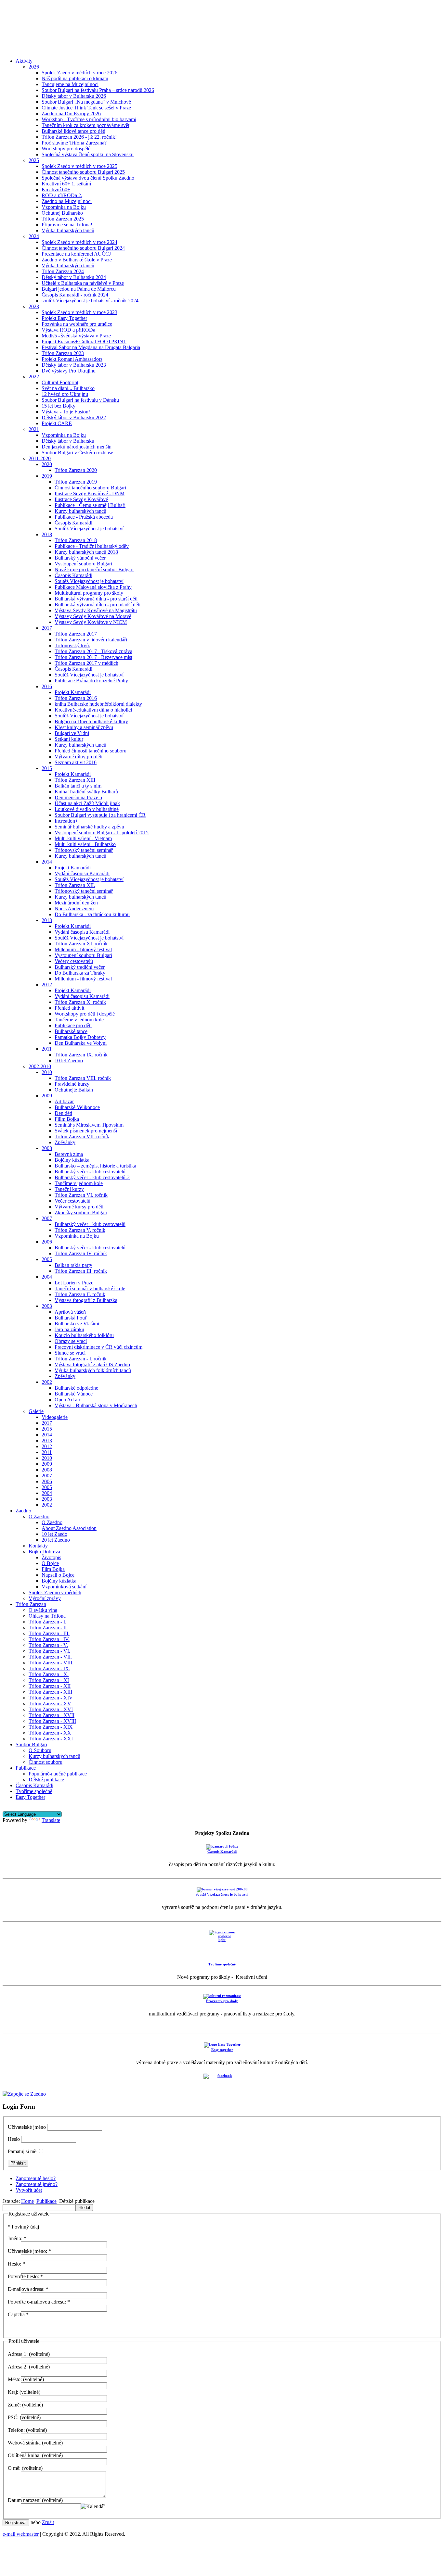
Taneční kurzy (69, 1189)
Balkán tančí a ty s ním (78, 786)
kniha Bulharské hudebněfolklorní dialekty (98, 704)
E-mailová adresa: (28, 2289)
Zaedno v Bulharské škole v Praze (77, 260)
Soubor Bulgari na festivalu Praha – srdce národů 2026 (98, 90)
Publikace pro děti (73, 1025)
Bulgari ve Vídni (72, 733)
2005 (47, 1259)
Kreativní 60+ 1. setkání (66, 184)
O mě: (14, 2468)
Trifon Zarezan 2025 (63, 219)
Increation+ (66, 821)
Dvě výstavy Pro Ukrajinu (69, 371)
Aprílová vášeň (70, 1312)
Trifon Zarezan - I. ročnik (81, 1359)
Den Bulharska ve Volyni (81, 1043)
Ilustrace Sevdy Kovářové (81, 499)
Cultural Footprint (60, 382)
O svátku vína (43, 1610)
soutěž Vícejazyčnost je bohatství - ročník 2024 (90, 301)
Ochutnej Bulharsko (62, 213)
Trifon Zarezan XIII (75, 780)
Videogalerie (55, 1417)
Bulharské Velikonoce (77, 1107)
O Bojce (50, 1563)
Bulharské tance (71, 1031)
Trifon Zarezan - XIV (51, 1698)
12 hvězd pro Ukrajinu (65, 394)
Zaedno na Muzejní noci (67, 201)
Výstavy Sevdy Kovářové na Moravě (93, 616)
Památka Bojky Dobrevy (80, 1037)
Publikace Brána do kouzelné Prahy (91, 681)
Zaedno (23, 1511)
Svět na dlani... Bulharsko (68, 388)
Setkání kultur (69, 739)
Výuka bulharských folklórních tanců (93, 1370)
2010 (47, 1072)
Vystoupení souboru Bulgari (83, 564)
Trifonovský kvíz (72, 645)
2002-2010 (40, 1066)
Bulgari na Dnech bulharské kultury (91, 721)
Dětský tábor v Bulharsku (68, 441)
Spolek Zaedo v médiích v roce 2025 (79, 166)
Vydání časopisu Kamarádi (82, 873)
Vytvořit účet (29, 2190)
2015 (47, 768)
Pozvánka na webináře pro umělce (77, 324)
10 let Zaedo (54, 1534)
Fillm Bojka (67, 1119)
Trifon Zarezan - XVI (51, 1709)
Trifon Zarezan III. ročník (81, 1271)
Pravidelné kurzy (72, 1084)
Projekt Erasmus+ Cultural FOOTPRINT (84, 341)
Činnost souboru (46, 1762)
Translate (51, 1820)
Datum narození (24, 2500)
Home (27, 2201)
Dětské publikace (46, 1780)
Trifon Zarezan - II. (48, 1628)
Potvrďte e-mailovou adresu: (39, 2302)
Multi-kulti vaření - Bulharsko (85, 844)
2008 (47, 1148)
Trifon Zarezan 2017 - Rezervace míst (93, 657)
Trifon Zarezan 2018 (76, 540)
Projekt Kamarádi (73, 692)
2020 (47, 464)
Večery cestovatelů (74, 961)
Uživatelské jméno (27, 2127)
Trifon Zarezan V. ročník (80, 1230)
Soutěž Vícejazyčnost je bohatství (89, 529)
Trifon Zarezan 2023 (63, 353)
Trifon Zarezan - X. (49, 1674)
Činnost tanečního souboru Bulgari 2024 (83, 248)
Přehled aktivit (69, 1008)
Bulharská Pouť (71, 1318)
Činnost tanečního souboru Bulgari (90, 488)
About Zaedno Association (69, 1528)
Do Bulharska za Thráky (80, 973)
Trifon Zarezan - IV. (49, 1639)
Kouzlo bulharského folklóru (84, 1335)
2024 (34, 236)
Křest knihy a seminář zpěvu (84, 727)
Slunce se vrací (70, 1353)
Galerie (36, 1411)
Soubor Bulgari (31, 1744)
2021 (34, 429)
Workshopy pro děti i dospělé (85, 1014)
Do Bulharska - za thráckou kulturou (92, 914)
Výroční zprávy (45, 1598)
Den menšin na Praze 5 (78, 797)
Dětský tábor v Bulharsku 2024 (74, 277)
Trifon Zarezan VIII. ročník (83, 1078)
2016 (47, 686)
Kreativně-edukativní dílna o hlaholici (93, 710)
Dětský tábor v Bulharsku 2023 (74, 365)
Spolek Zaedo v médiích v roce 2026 (79, 73)
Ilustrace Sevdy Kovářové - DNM (90, 493)
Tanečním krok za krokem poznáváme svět (85, 125)
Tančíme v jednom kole (79, 1183)
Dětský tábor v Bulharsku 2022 (74, 417)
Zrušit (48, 2522)
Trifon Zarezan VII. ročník (82, 1136)
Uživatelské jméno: (29, 2251)
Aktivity (24, 61)
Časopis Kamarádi (73, 523)
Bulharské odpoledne (76, 1388)
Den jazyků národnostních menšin (77, 447)
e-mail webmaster (21, 2534)
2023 (34, 306)
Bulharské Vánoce (74, 1394)
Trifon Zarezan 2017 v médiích (86, 663)
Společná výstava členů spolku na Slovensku (88, 154)
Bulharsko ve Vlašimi (77, 1324)
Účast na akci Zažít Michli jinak (87, 803)
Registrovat (16, 2523)
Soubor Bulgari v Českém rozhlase (77, 453)
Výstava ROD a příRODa (68, 330)
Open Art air (67, 1400)
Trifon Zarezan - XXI (51, 1739)
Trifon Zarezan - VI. (49, 1651)
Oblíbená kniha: (24, 2455)
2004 (47, 1277)
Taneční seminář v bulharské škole (90, 1288)
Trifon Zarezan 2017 (76, 634)
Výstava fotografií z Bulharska (86, 1300)
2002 (47, 1382)
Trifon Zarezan (31, 1604)
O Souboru (40, 1750)
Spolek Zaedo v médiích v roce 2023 (79, 312)
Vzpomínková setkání (64, 1587)
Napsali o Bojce (58, 1575)
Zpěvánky (65, 1142)
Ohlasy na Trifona (47, 1616)
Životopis (51, 1557)
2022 (34, 377)
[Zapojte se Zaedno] (24, 2094)
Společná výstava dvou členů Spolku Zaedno (88, 178)
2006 (47, 1242)
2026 (34, 67)
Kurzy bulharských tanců (80, 511)
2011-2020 (40, 458)
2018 (47, 534)
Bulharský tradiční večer (80, 967)
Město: (15, 2379)
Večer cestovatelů (72, 1201)
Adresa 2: (18, 2367)
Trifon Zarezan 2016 (76, 698)
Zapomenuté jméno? (37, 2184)
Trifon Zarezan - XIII (50, 1692)
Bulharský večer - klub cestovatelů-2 (92, 1177)
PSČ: (13, 2417)
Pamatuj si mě (22, 2151)
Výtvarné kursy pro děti (79, 1207)
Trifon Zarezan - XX (50, 1733)
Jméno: (17, 2238)
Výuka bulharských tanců (68, 230)
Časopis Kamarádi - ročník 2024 (75, 295)
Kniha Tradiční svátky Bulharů (86, 792)
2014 (47, 862)
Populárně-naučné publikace (58, 1774)
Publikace (26, 1768)
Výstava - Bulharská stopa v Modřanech (96, 1405)
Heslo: (16, 2264)
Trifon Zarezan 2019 (76, 482)
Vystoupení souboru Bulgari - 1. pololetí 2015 (102, 833)
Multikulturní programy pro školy (89, 593)
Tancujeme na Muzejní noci (70, 84)
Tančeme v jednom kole (79, 1020)
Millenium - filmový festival (83, 949)
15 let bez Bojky (59, 406)
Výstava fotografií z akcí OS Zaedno (92, 1364)
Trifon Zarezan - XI (49, 1680)
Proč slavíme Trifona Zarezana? (74, 143)
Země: (14, 2405)
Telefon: (16, 2430)
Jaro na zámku (69, 1329)
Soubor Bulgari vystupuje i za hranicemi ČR (100, 815)
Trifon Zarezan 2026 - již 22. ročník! (79, 137)
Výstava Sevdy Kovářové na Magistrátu (96, 610)
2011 (47, 1049)
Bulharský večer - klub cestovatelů (90, 1172)
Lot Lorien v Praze (74, 1283)
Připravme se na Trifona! (67, 225)
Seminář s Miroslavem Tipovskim (89, 1125)
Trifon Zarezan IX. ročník (81, 1055)
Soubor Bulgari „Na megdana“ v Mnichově (86, 102)
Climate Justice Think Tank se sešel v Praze (86, 108)
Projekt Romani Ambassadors (72, 359)
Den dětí (63, 1113)
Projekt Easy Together (64, 318)
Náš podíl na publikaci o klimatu (75, 78)
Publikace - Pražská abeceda (84, 517)
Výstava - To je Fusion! (66, 412)
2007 (47, 1218)
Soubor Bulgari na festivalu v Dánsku (80, 400)
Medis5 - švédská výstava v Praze (76, 336)
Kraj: (13, 2392)
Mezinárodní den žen (76, 903)
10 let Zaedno (69, 1061)
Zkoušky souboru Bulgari (81, 1212)
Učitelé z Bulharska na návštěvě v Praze (83, 283)
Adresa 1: (18, 2354)
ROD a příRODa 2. (62, 195)
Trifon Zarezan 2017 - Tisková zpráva (93, 651)
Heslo (14, 2139)
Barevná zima (69, 1154)
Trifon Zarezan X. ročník (80, 1002)
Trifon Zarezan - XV (50, 1704)
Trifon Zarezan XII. (75, 885)
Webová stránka (24, 2443)
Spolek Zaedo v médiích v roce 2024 (79, 242)
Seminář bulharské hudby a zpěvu (89, 827)
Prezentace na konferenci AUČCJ (76, 254)
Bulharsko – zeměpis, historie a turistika (95, 1166)
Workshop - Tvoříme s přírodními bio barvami (89, 119)
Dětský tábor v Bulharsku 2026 (74, 96)
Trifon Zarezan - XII (50, 1686)
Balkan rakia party (73, 1265)
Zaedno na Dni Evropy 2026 (71, 114)
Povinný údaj (23, 2227)
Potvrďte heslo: (25, 2276)
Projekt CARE (57, 423)
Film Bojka (53, 1569)
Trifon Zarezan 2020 (76, 470)
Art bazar (64, 1101)
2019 (47, 476)
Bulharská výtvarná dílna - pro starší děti (96, 599)
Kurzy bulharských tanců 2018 (86, 552)
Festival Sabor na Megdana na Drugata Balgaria (91, 347)
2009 (47, 1096)
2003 (47, 1306)
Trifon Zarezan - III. (49, 1633)
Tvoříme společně (34, 1791)
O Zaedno (39, 1516)
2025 (34, 160)
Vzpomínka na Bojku (64, 207)
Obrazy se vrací (71, 1341)
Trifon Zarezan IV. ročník (81, 1253)
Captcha (18, 2314)
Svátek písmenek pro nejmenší (86, 1131)
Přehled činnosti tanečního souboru (91, 751)
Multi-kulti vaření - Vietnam (83, 838)
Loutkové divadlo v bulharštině (87, 809)
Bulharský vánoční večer (80, 558)
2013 (47, 920)
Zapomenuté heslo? (36, 2178)
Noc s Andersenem (74, 909)
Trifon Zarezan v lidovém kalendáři (91, 640)
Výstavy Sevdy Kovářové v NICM (91, 622)
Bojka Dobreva (44, 1552)
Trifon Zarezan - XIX (51, 1727)
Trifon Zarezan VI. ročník (81, 1195)
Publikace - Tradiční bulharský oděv (92, 546)
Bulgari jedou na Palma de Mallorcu (79, 289)
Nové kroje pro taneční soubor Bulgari (94, 569)
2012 (47, 985)
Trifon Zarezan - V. (48, 1645)
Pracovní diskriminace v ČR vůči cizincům (98, 1347)
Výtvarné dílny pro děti (78, 757)
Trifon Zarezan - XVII (52, 1715)
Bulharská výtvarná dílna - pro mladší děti (98, 605)
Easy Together (30, 1797)
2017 (47, 628)
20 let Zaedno (56, 1540)
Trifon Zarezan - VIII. (51, 1663)
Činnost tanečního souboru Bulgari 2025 (83, 172)
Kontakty (38, 1546)
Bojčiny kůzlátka (72, 1160)
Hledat (84, 2208)
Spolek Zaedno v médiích (55, 1592)
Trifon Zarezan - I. (47, 1622)
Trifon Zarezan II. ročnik (80, 1294)
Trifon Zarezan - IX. (49, 1668)
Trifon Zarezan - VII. (50, 1657)
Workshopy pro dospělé (66, 149)
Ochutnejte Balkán (74, 1090)
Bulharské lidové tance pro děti (73, 131)
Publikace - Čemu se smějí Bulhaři (90, 505)
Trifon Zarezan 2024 (63, 271)
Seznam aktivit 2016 (76, 762)
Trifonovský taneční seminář (84, 850)
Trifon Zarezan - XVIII (52, 1721)
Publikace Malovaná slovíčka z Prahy (93, 587)
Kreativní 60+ (56, 189)
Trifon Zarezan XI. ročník (81, 944)
